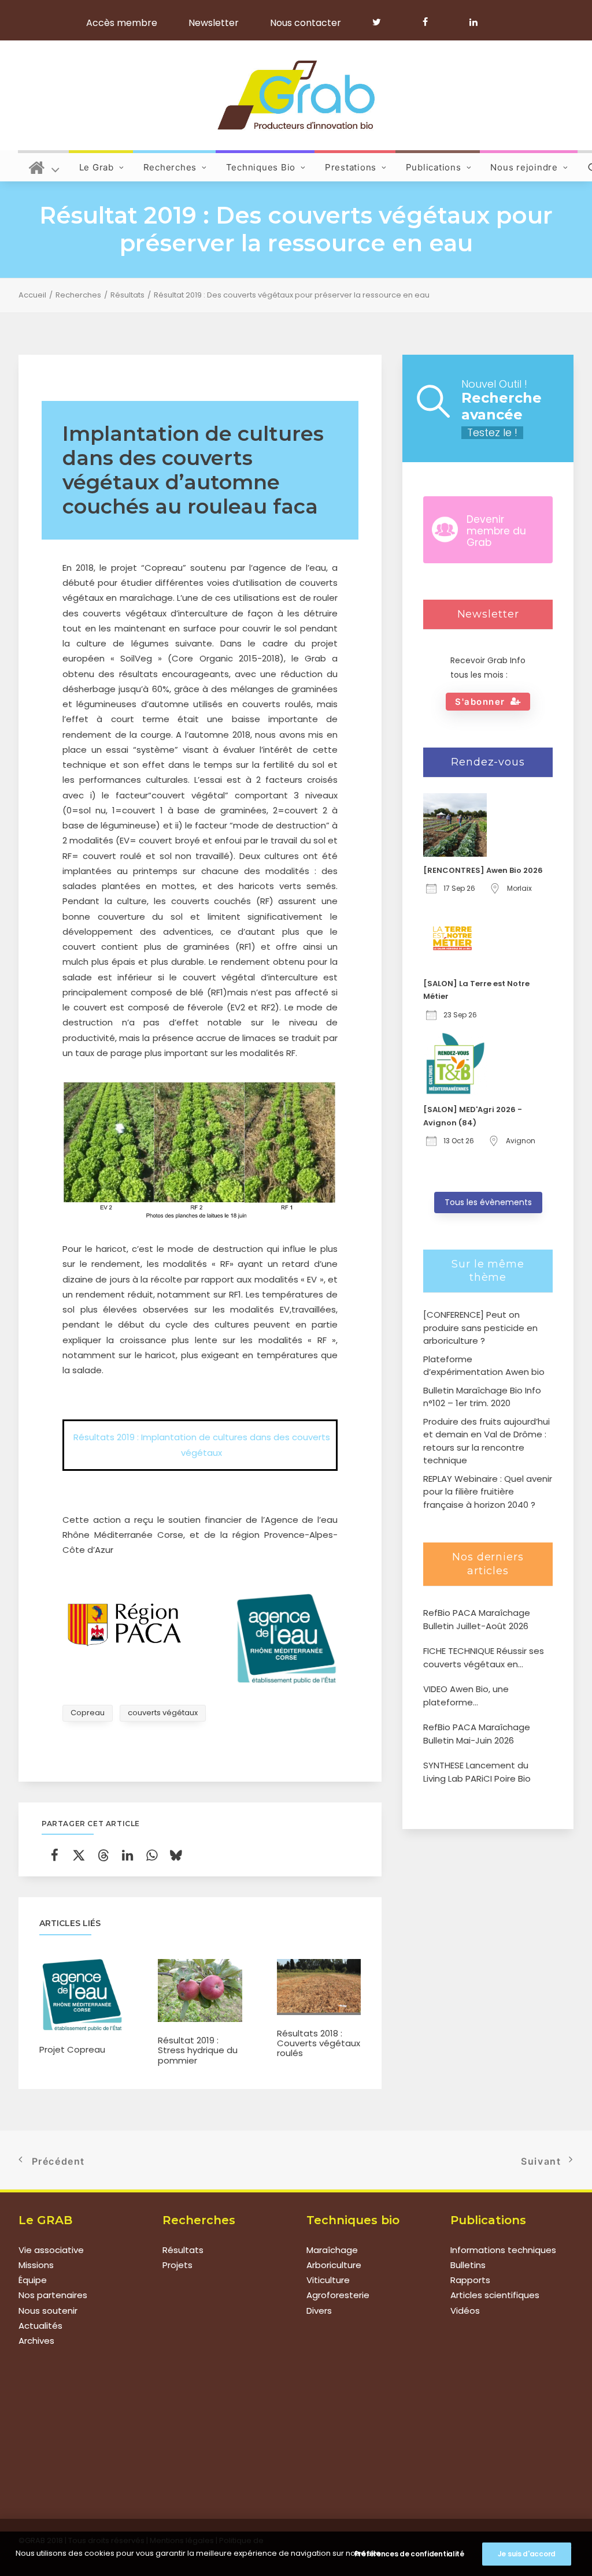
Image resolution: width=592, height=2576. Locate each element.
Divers (319, 2311)
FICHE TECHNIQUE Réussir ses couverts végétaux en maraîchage (484, 1658)
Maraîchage (332, 2250)
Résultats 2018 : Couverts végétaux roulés (319, 2043)
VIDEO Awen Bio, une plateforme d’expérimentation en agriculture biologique (470, 1696)
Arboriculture (334, 2265)
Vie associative (51, 2250)
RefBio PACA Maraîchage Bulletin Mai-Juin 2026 (477, 1734)
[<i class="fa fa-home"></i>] (44, 166)
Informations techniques (503, 2250)
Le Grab (97, 167)
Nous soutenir (48, 2311)
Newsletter (214, 23)
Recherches (170, 167)
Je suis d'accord (527, 2554)
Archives (36, 2341)
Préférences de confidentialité (409, 2554)
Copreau (88, 1713)
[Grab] (296, 95)
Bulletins (468, 2265)
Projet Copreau (72, 2049)
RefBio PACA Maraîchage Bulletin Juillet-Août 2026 (477, 1619)
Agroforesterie (338, 2295)
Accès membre (122, 23)
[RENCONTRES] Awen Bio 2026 (483, 870)
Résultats (127, 295)
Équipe (33, 2280)
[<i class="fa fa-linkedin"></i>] (471, 22)
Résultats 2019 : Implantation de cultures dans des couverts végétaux (202, 1445)
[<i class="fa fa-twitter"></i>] (382, 22)
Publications (434, 167)
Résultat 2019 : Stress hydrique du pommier (198, 2050)
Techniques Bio (261, 167)
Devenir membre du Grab (496, 531)
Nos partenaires (53, 2295)
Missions (36, 2265)
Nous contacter (306, 23)
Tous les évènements (488, 1202)
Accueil (32, 295)
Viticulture (328, 2280)
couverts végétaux (163, 1713)
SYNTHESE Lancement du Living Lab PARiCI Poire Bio (477, 1772)
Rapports (470, 2280)
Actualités (40, 2326)
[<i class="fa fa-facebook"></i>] (430, 22)
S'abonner (480, 702)
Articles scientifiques (495, 2295)
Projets (177, 2265)
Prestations (351, 167)
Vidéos (465, 2311)
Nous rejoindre (524, 167)
